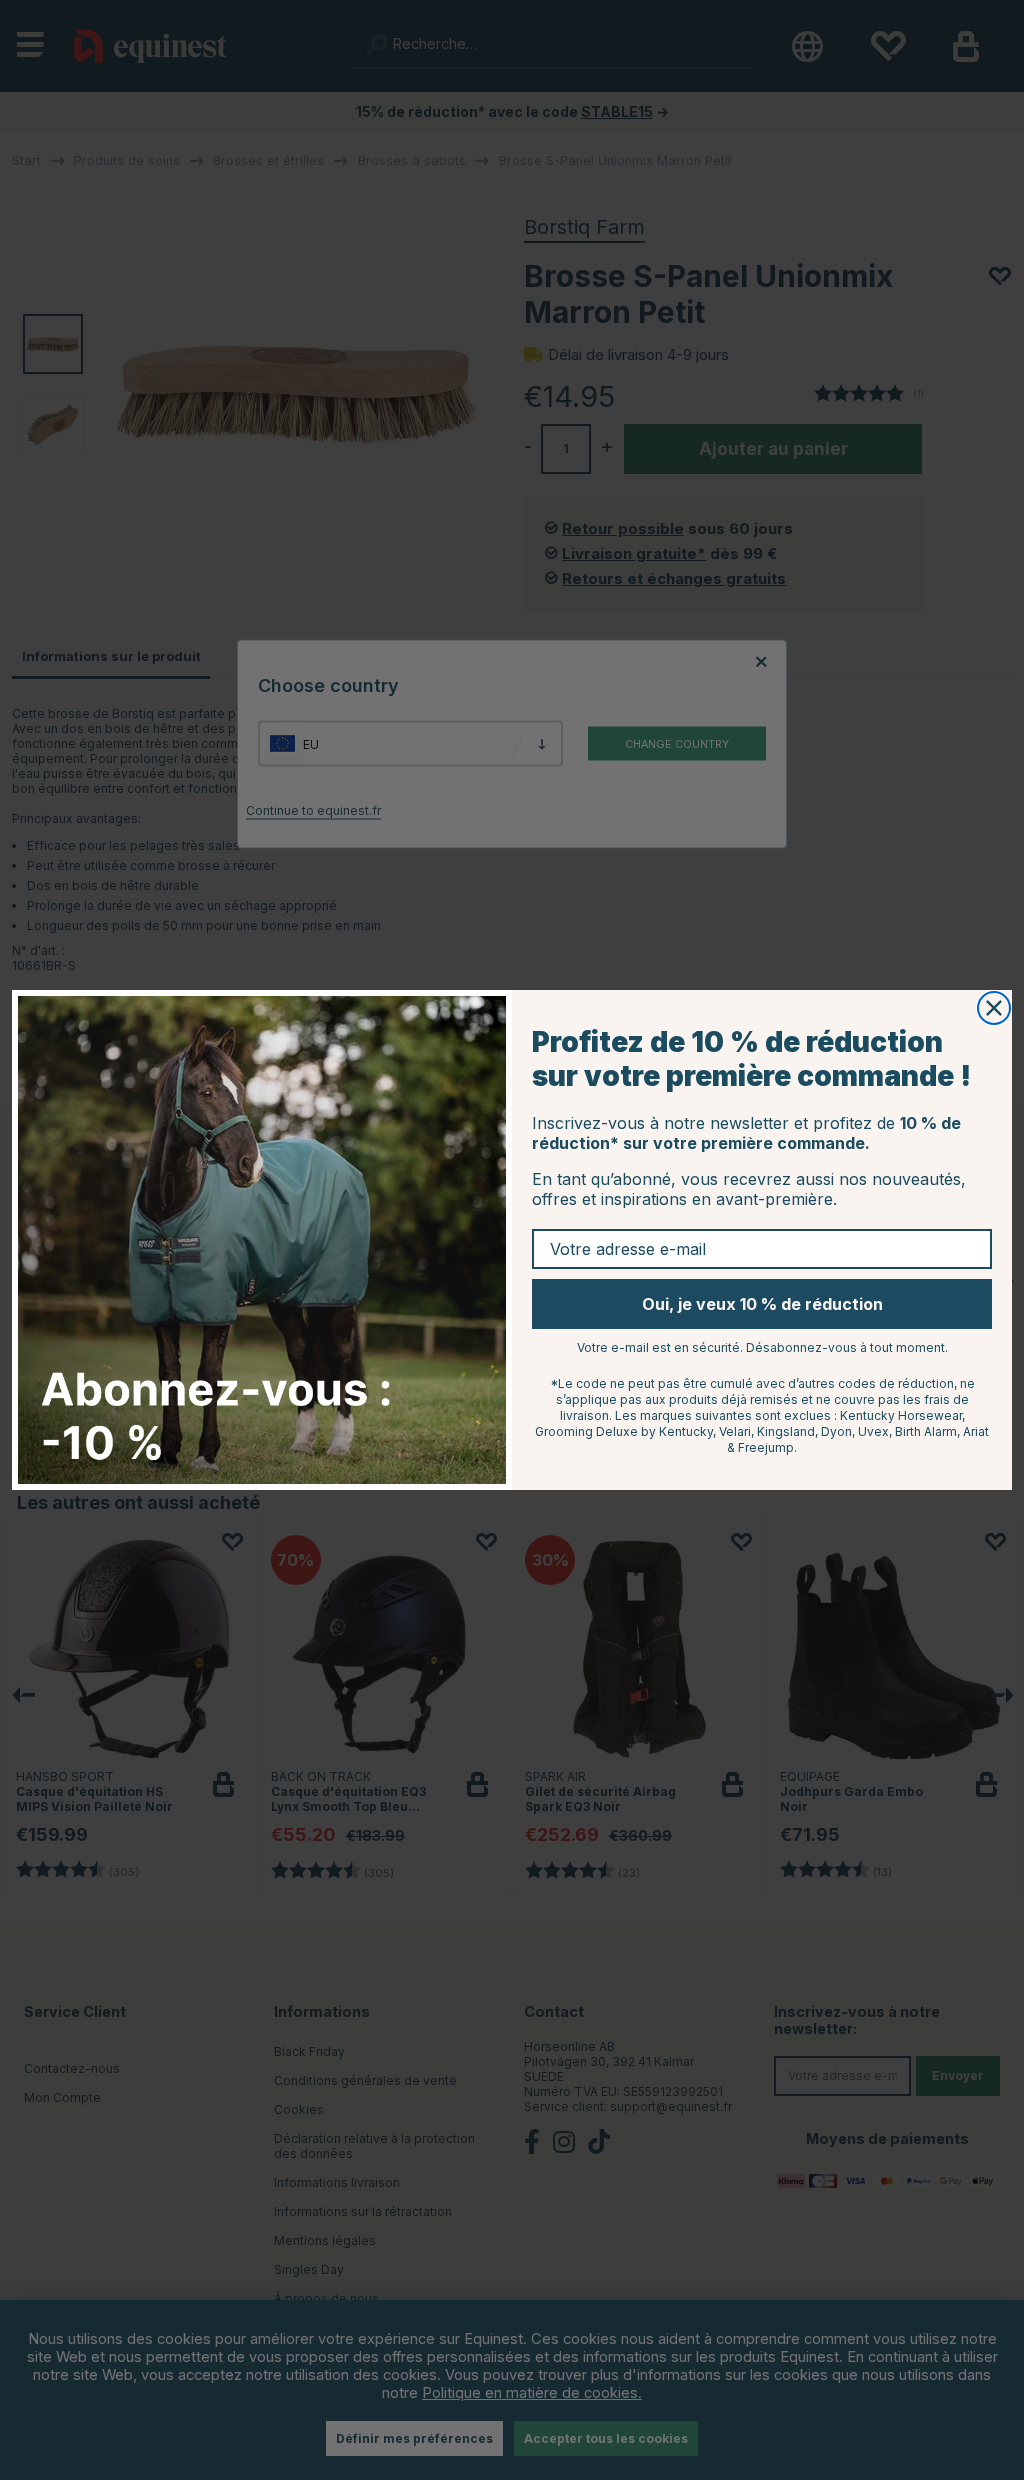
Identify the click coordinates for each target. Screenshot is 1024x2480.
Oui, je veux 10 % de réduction (762, 1304)
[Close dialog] (994, 1008)
